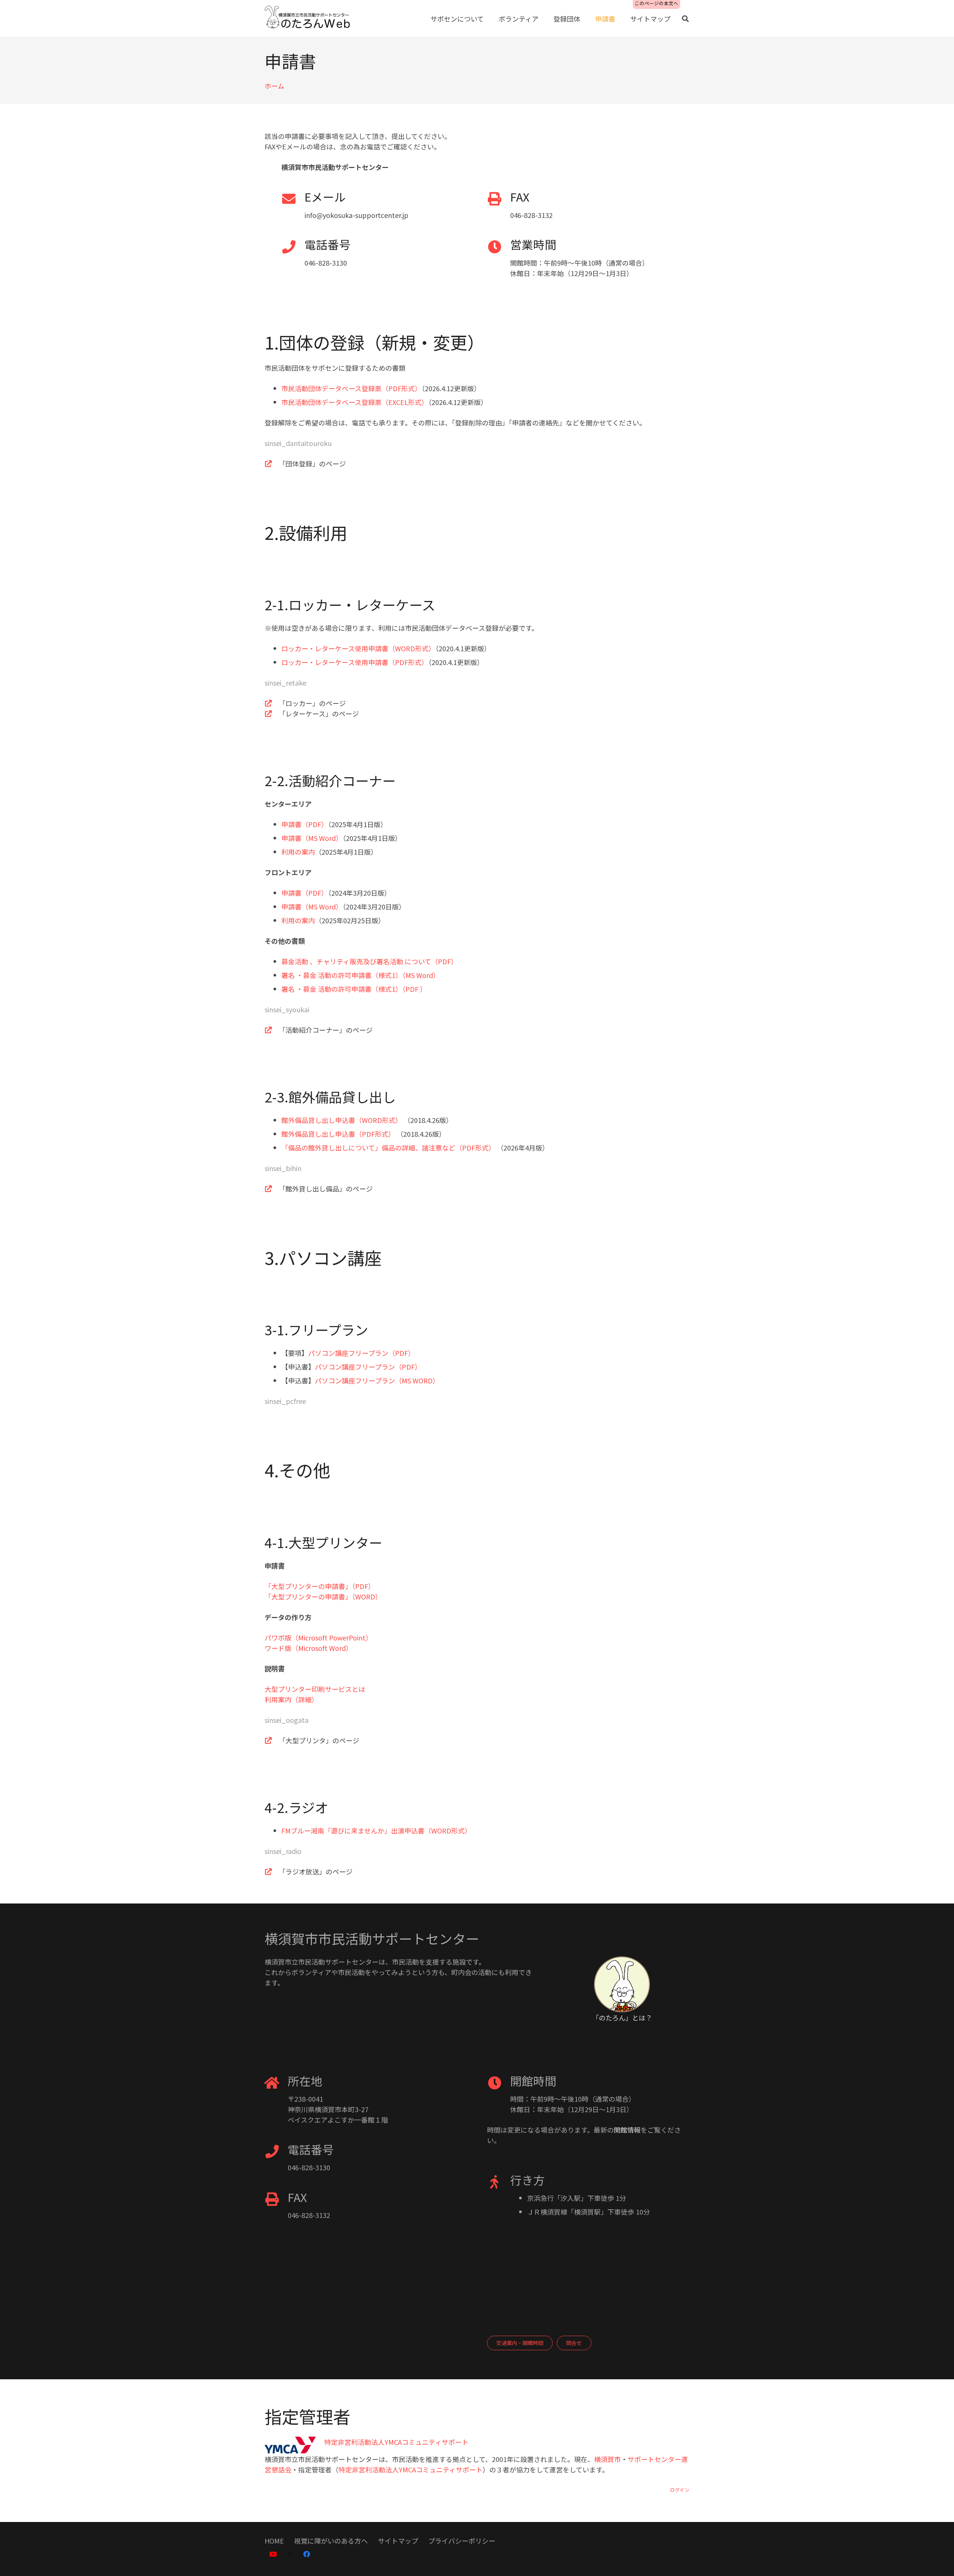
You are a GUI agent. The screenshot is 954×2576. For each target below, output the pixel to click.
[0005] (308, 19)
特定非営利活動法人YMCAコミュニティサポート (410, 2469)
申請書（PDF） (305, 824)
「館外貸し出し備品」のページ (326, 1189)
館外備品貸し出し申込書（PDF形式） (338, 1134)
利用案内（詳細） (291, 1699)
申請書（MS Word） (312, 838)
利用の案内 (298, 852)
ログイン (680, 2490)
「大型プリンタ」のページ (319, 1740)
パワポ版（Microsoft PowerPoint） (318, 1637)
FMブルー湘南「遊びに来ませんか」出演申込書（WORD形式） (376, 1830)
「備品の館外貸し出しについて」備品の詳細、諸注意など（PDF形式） (388, 1148)
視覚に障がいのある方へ (331, 2541)
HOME (274, 2541)
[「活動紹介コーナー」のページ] (272, 1030)
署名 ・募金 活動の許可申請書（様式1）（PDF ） (354, 989)
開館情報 (627, 2130)
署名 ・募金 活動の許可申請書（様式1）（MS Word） (361, 975)
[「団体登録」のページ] (272, 463)
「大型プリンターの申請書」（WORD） (323, 1596)
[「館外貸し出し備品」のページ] (272, 1189)
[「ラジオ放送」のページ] (272, 1871)
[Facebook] (307, 2554)
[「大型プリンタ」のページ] (272, 1740)
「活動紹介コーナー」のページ (326, 1030)
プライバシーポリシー (462, 2541)
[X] (290, 2554)
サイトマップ (398, 2541)
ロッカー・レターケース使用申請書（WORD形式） (358, 648)
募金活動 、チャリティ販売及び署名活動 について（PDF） (369, 961)
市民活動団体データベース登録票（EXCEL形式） (355, 402)
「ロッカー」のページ (312, 703)
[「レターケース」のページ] (272, 713)
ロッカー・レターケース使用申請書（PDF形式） (355, 662)
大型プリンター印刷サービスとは (315, 1689)
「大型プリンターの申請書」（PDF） (320, 1586)
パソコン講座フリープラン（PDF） (361, 1353)
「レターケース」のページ (319, 713)
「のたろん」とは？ (622, 2018)
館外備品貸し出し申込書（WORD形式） (342, 1120)
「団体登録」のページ (312, 463)
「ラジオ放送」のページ (316, 1871)
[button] (685, 19)
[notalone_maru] (622, 1984)
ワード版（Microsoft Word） (309, 1648)
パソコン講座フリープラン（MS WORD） (377, 1380)
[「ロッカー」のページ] (272, 703)
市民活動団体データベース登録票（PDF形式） (351, 388)
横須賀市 (607, 2459)
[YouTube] (273, 2554)
